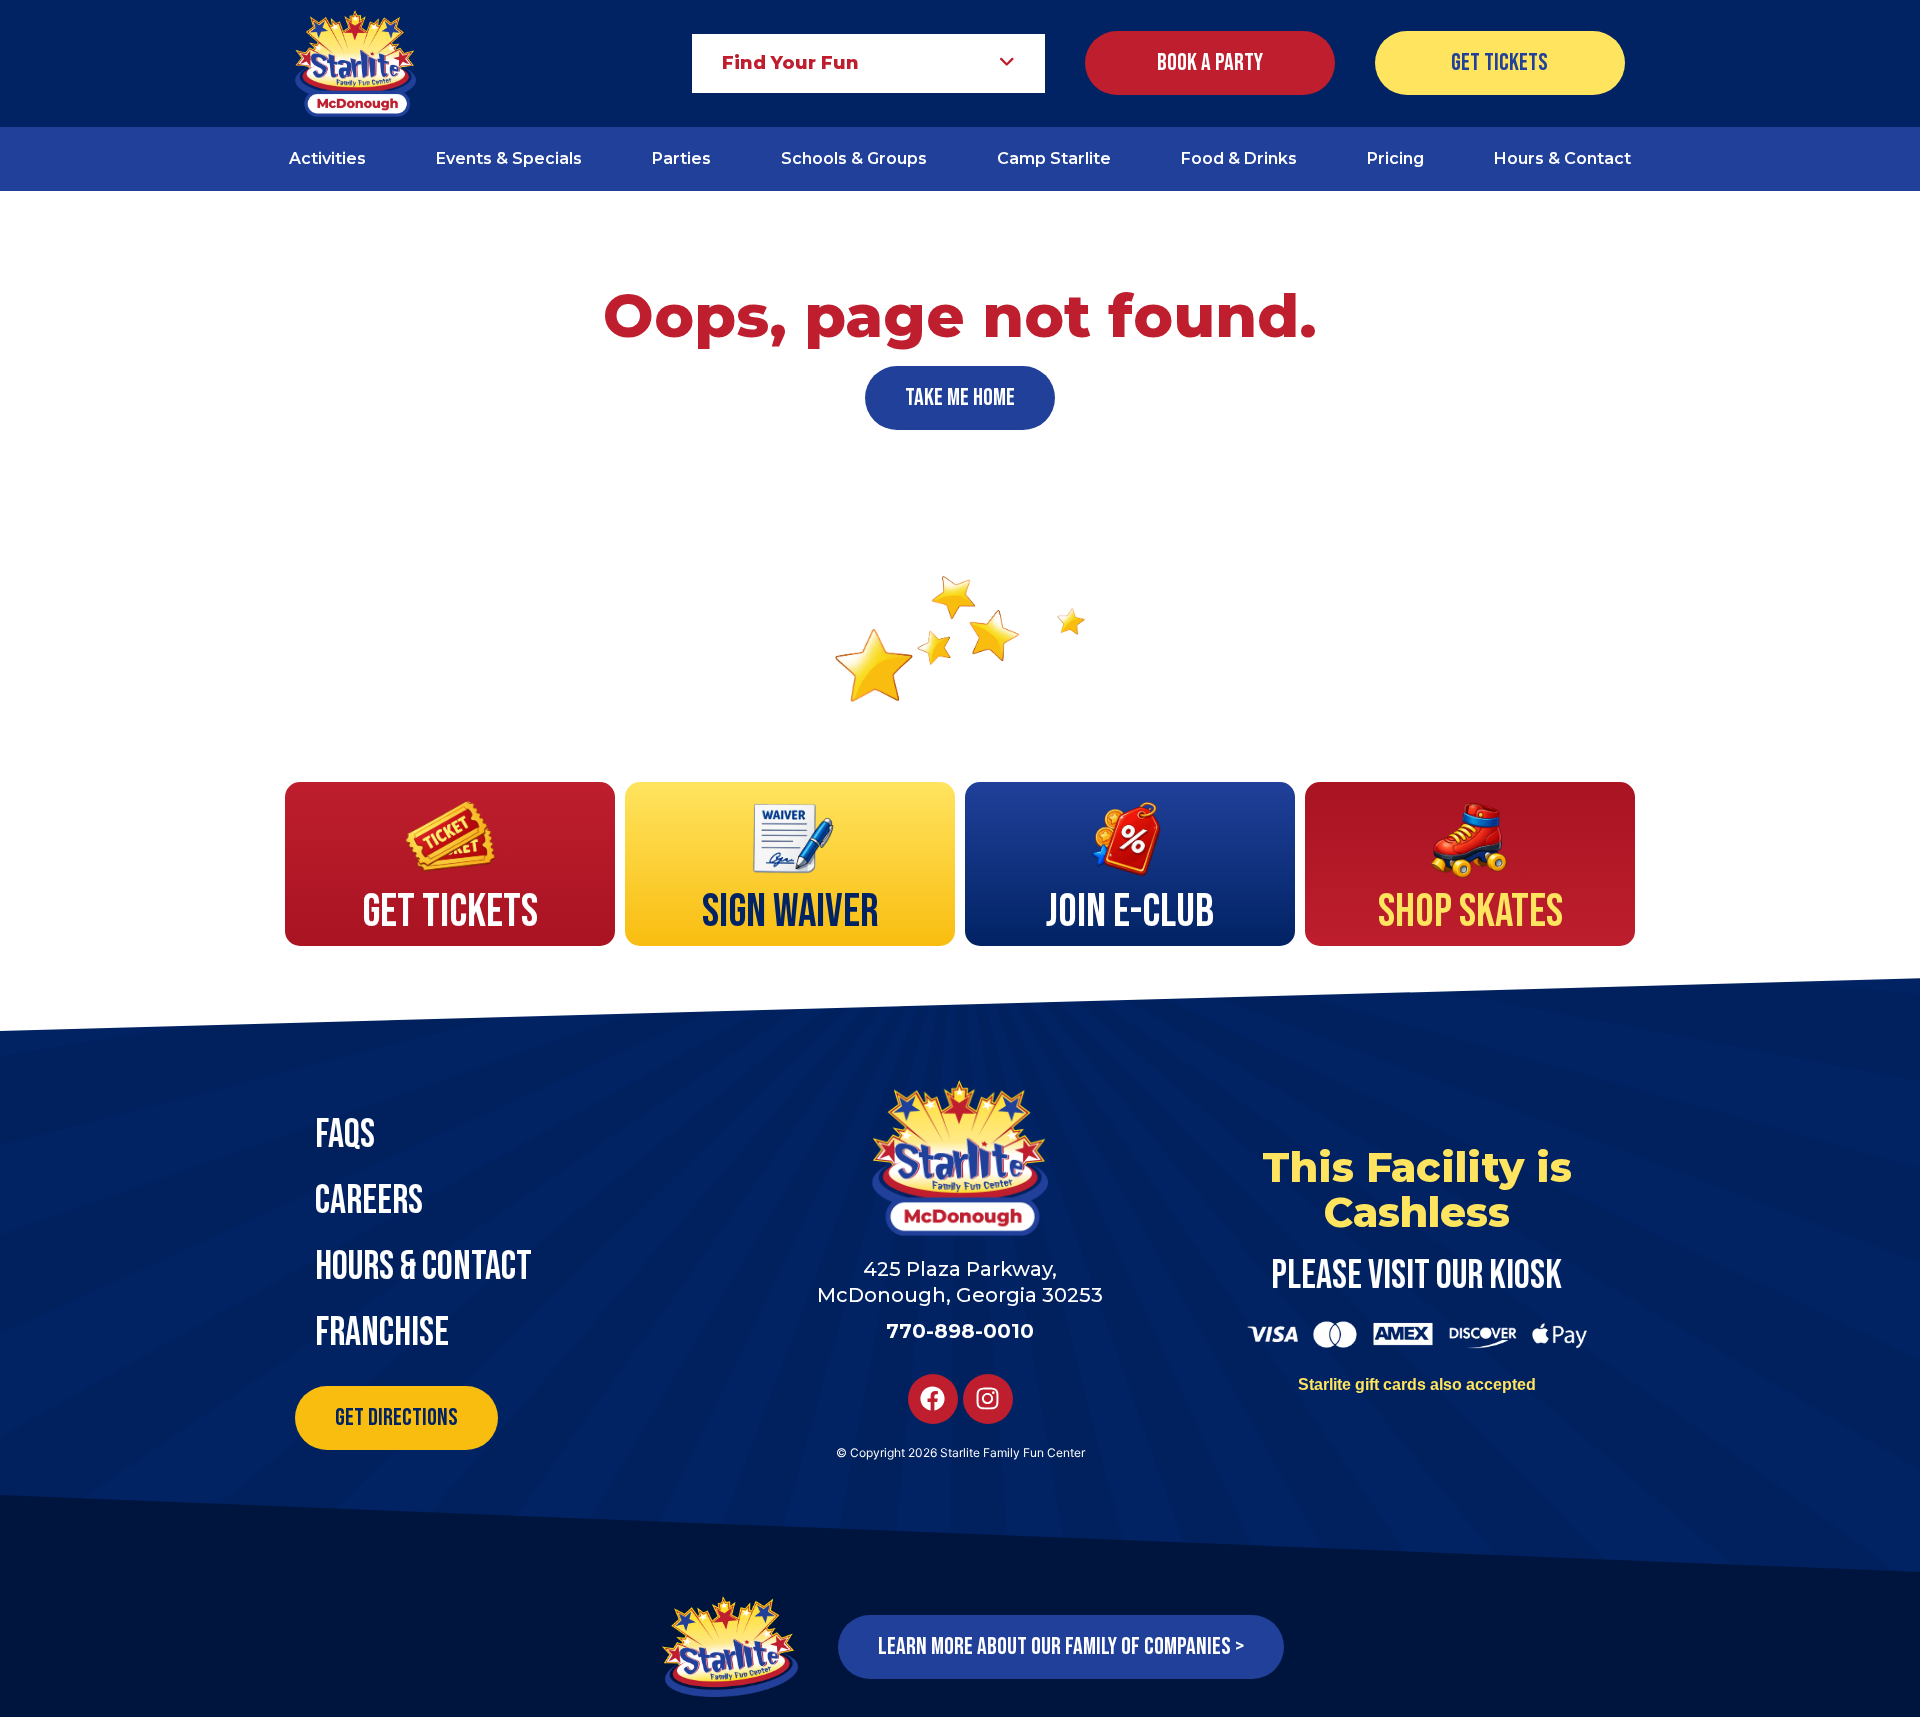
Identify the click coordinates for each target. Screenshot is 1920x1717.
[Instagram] (988, 1399)
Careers (369, 1201)
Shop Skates (1470, 912)
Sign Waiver (790, 912)
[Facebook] (933, 1399)
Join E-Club (1130, 912)
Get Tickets (450, 912)
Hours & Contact (423, 1267)
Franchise (382, 1333)
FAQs (345, 1135)
